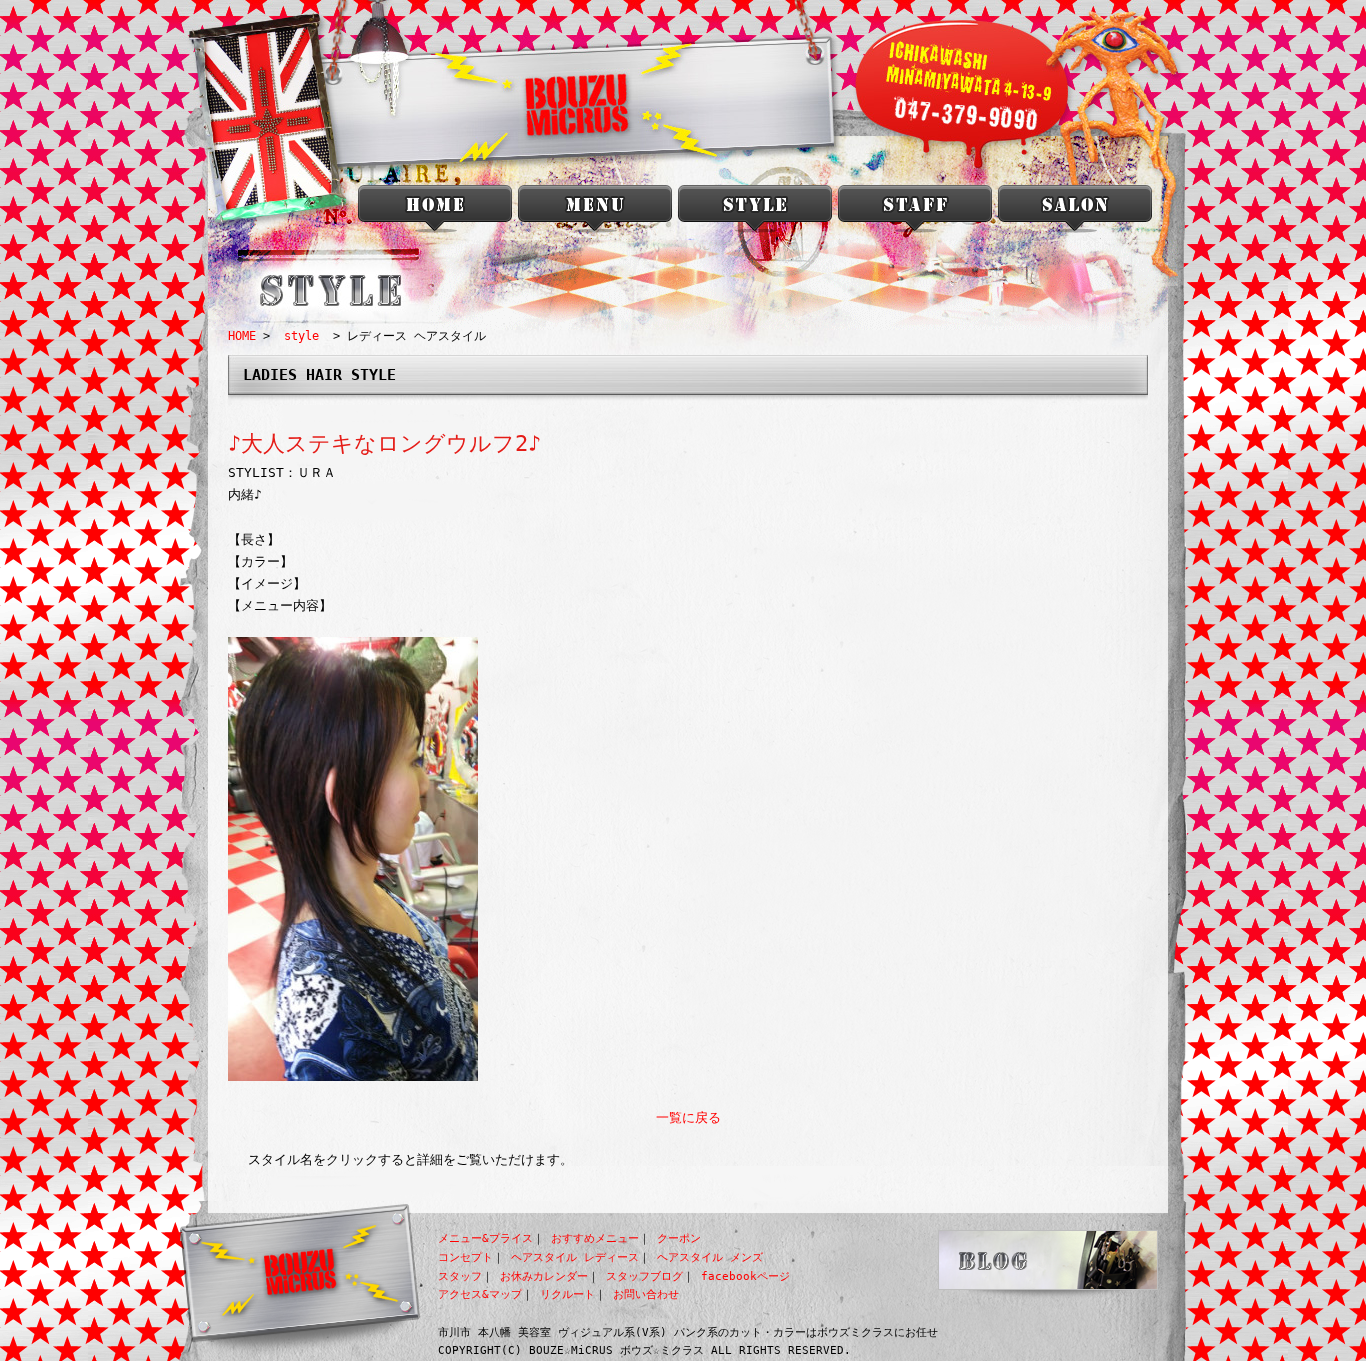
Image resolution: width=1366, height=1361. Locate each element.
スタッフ (460, 1276)
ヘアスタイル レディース (575, 1257)
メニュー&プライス (485, 1238)
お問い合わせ (646, 1294)
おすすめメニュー (595, 1238)
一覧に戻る (688, 1117)
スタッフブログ (644, 1276)
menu (595, 212)
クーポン (679, 1238)
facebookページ (745, 1276)
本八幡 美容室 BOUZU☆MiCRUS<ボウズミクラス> (435, 212)
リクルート (567, 1294)
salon (1075, 212)
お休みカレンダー (544, 1276)
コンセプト (465, 1257)
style (755, 212)
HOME (242, 336)
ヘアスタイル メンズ (710, 1257)
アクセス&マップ (480, 1294)
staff (915, 212)
